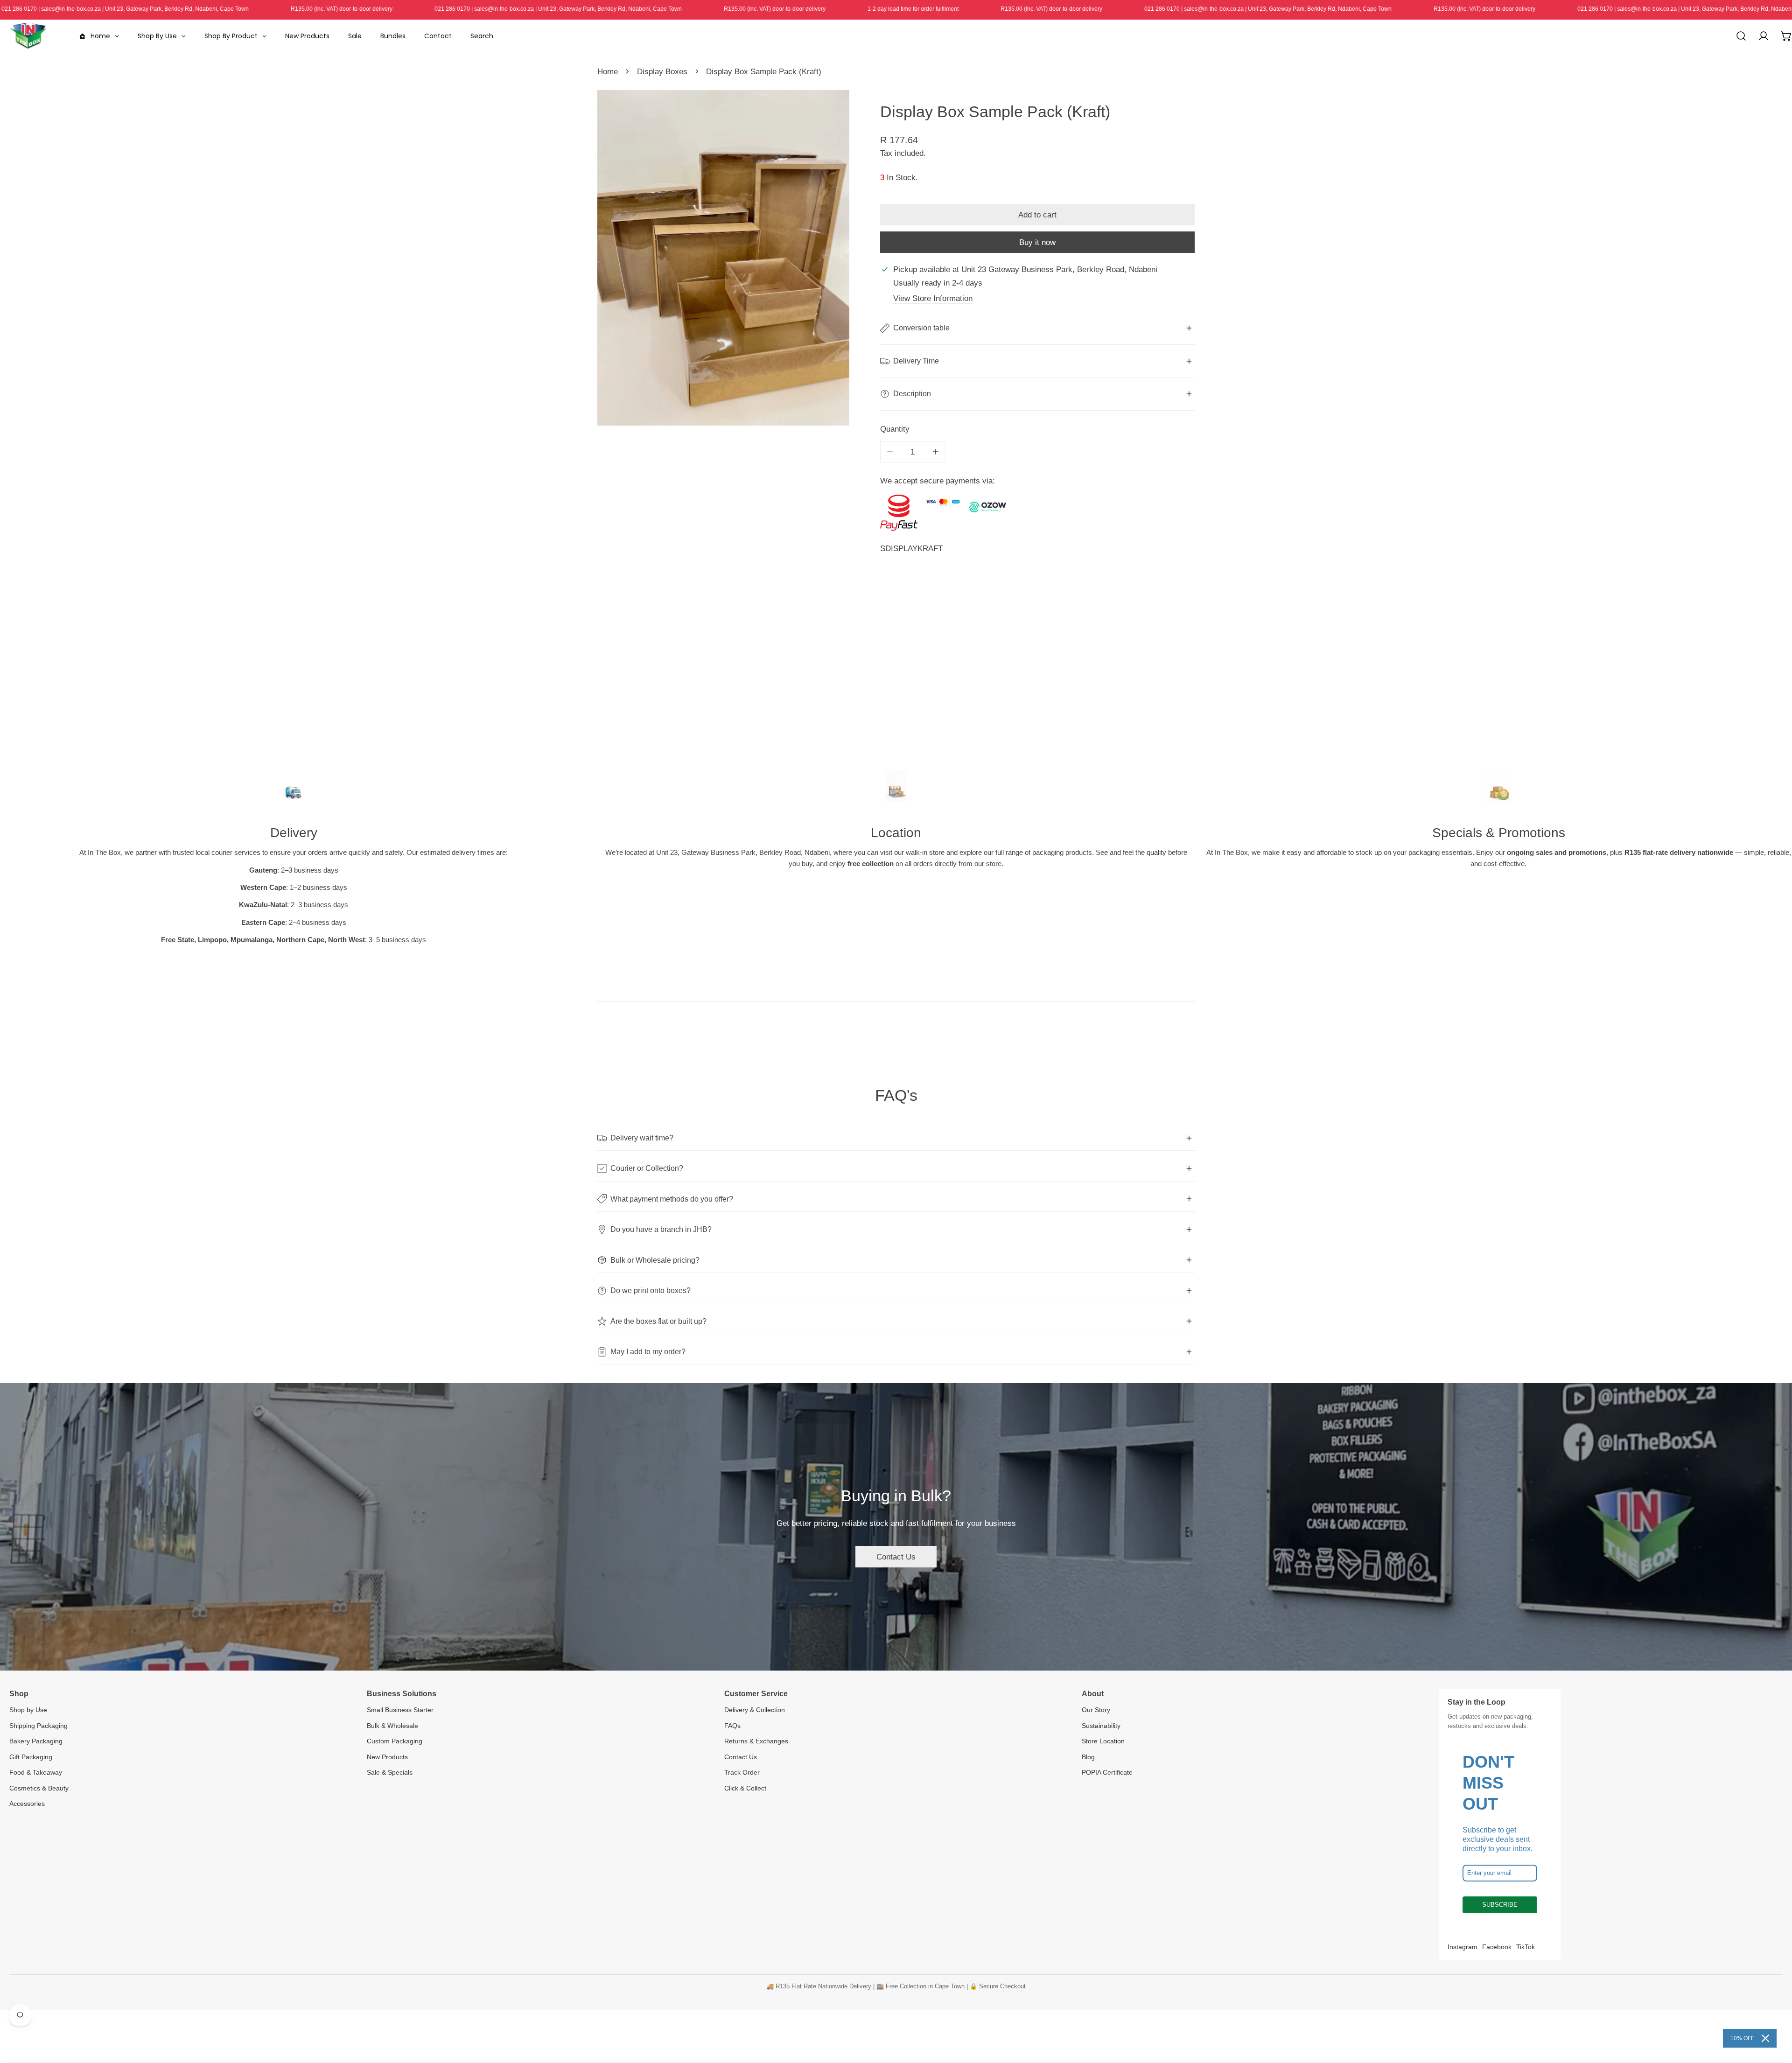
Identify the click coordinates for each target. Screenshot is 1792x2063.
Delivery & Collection (755, 1710)
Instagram (1463, 1947)
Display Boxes (662, 71)
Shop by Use (28, 1710)
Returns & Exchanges (756, 1741)
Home (608, 71)
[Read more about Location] (896, 791)
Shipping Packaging (38, 1726)
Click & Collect (745, 1788)
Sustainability (1101, 1726)
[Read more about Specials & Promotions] (1498, 791)
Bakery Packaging (36, 1741)
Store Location (1103, 1741)
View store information (933, 298)
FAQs (732, 1726)
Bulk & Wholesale (392, 1726)
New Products (387, 1757)
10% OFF (1742, 2038)
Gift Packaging (31, 1757)
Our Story (1096, 1710)
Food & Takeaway (36, 1772)
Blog (1088, 1757)
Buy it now (1037, 242)
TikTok (1526, 1947)
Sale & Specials (390, 1772)
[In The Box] (28, 36)
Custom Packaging (395, 1741)
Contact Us (896, 1557)
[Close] (1765, 2038)
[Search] (1741, 36)
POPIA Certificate (1107, 1772)
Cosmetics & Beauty (39, 1788)
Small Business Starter (400, 1710)
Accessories (27, 1804)
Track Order (742, 1772)
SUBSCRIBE (1500, 1905)
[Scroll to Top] (1774, 2013)
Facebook (1497, 1947)
